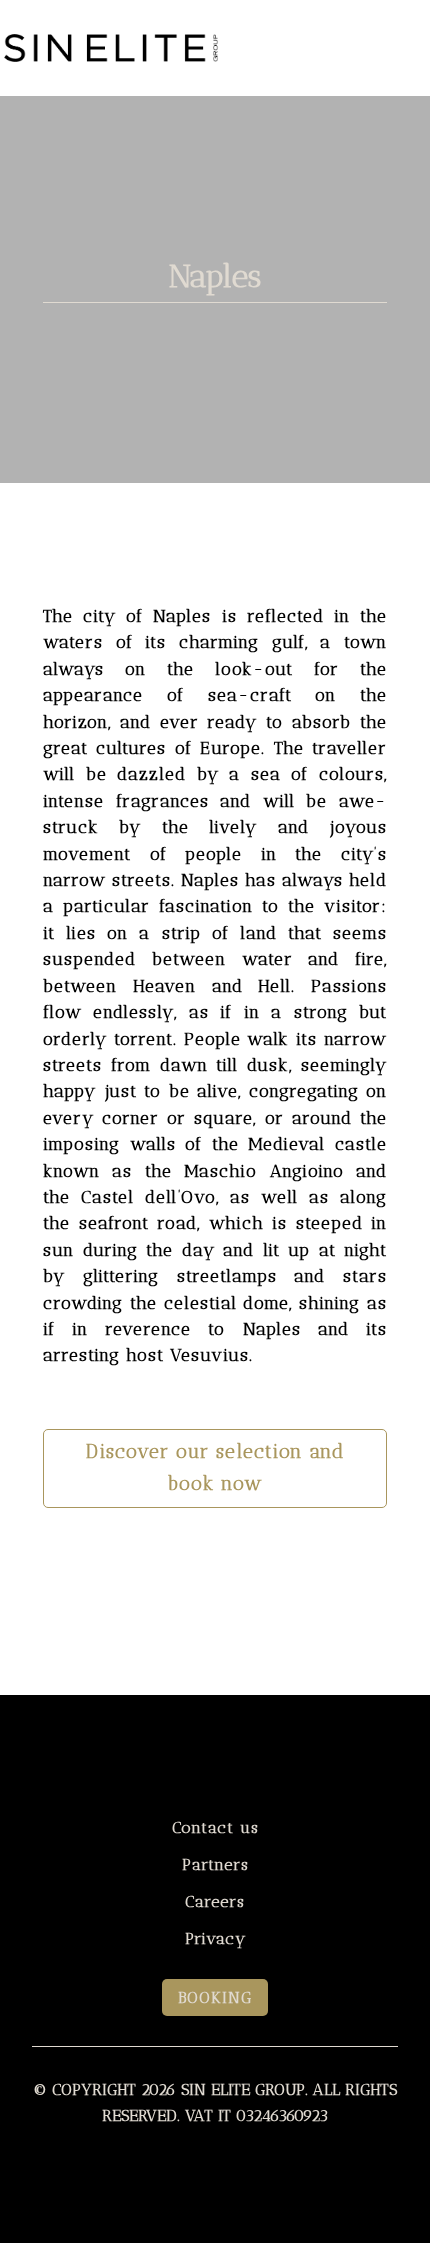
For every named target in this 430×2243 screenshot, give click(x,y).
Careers (215, 1901)
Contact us (215, 1827)
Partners (215, 1864)
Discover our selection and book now (215, 1468)
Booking (215, 1997)
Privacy (215, 1938)
